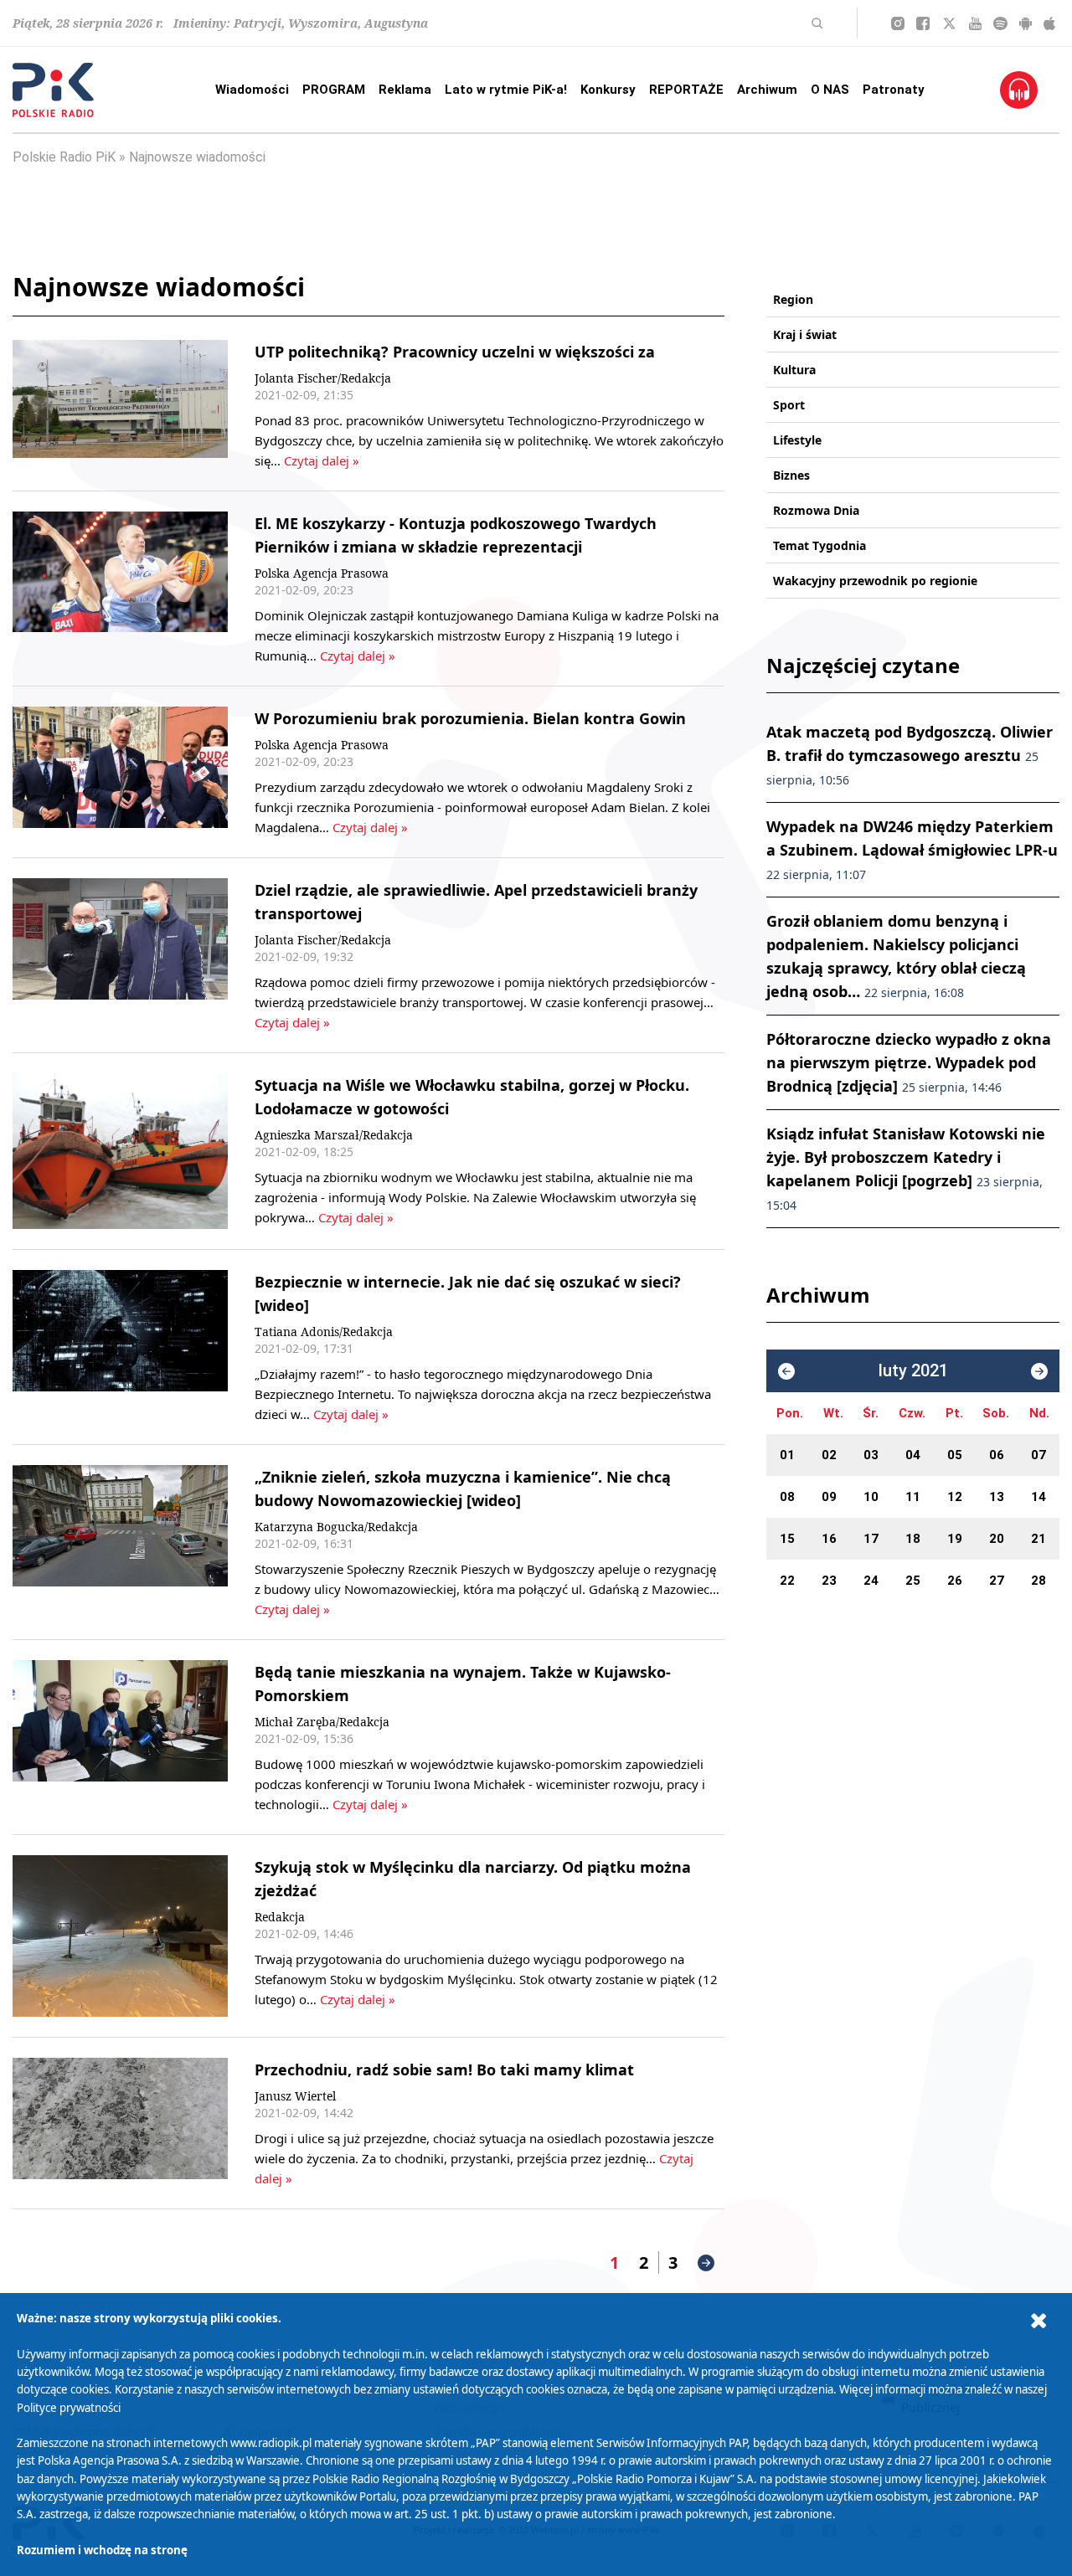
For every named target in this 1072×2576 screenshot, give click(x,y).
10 (871, 1497)
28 (1038, 1581)
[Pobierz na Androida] (1026, 23)
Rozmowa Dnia (816, 510)
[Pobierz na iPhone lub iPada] (1049, 23)
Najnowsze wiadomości (197, 157)
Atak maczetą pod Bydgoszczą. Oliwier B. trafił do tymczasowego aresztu (910, 755)
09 (829, 1497)
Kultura (794, 370)
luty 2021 (913, 1371)
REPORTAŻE (686, 90)
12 (955, 1497)
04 (913, 1455)
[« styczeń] (786, 1371)
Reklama (405, 90)
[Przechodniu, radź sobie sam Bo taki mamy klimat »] (120, 2123)
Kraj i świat (805, 334)
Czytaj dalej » (322, 460)
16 (829, 1539)
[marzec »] (1039, 1371)
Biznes (791, 475)
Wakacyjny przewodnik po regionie (875, 581)
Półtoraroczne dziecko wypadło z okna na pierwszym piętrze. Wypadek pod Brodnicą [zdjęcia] (909, 1062)
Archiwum (767, 90)
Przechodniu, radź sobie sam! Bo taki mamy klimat (444, 2070)
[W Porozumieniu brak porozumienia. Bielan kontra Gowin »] (120, 772)
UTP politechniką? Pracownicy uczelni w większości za (455, 352)
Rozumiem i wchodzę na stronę (102, 2550)
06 (997, 1455)
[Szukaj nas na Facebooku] (923, 23)
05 (955, 1455)
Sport (789, 405)
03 (871, 1455)
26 (955, 1581)
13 (997, 1497)
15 (787, 1539)
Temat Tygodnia (819, 545)
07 (1038, 1455)
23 (829, 1581)
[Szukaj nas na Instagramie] (898, 23)
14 (1038, 1497)
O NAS (830, 90)
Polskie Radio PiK (64, 157)
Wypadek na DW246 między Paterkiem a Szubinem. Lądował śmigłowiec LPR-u (912, 849)
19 (955, 1539)
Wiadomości (252, 90)
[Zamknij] (1038, 2321)
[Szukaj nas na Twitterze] (949, 23)
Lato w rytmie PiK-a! (506, 90)
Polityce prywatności (69, 2408)
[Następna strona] (706, 2263)
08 (787, 1497)
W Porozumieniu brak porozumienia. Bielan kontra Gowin (470, 718)
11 (913, 1497)
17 (871, 1539)
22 (787, 1581)
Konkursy (608, 90)
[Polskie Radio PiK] (53, 90)
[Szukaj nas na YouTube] (975, 23)
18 (913, 1539)
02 (829, 1455)
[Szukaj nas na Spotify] (1000, 23)
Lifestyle (797, 440)
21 (1038, 1539)
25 (913, 1581)
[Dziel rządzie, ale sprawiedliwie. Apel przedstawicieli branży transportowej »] (120, 955)
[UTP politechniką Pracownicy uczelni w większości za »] (120, 405)
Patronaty (894, 90)
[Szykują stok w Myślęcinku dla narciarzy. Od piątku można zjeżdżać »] (120, 1936)
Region (793, 299)
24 (871, 1581)
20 (997, 1539)
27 (997, 1581)
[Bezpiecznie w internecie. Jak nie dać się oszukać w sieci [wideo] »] (120, 1347)
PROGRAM (334, 90)
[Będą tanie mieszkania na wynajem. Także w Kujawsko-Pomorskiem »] (120, 1737)
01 (787, 1455)
